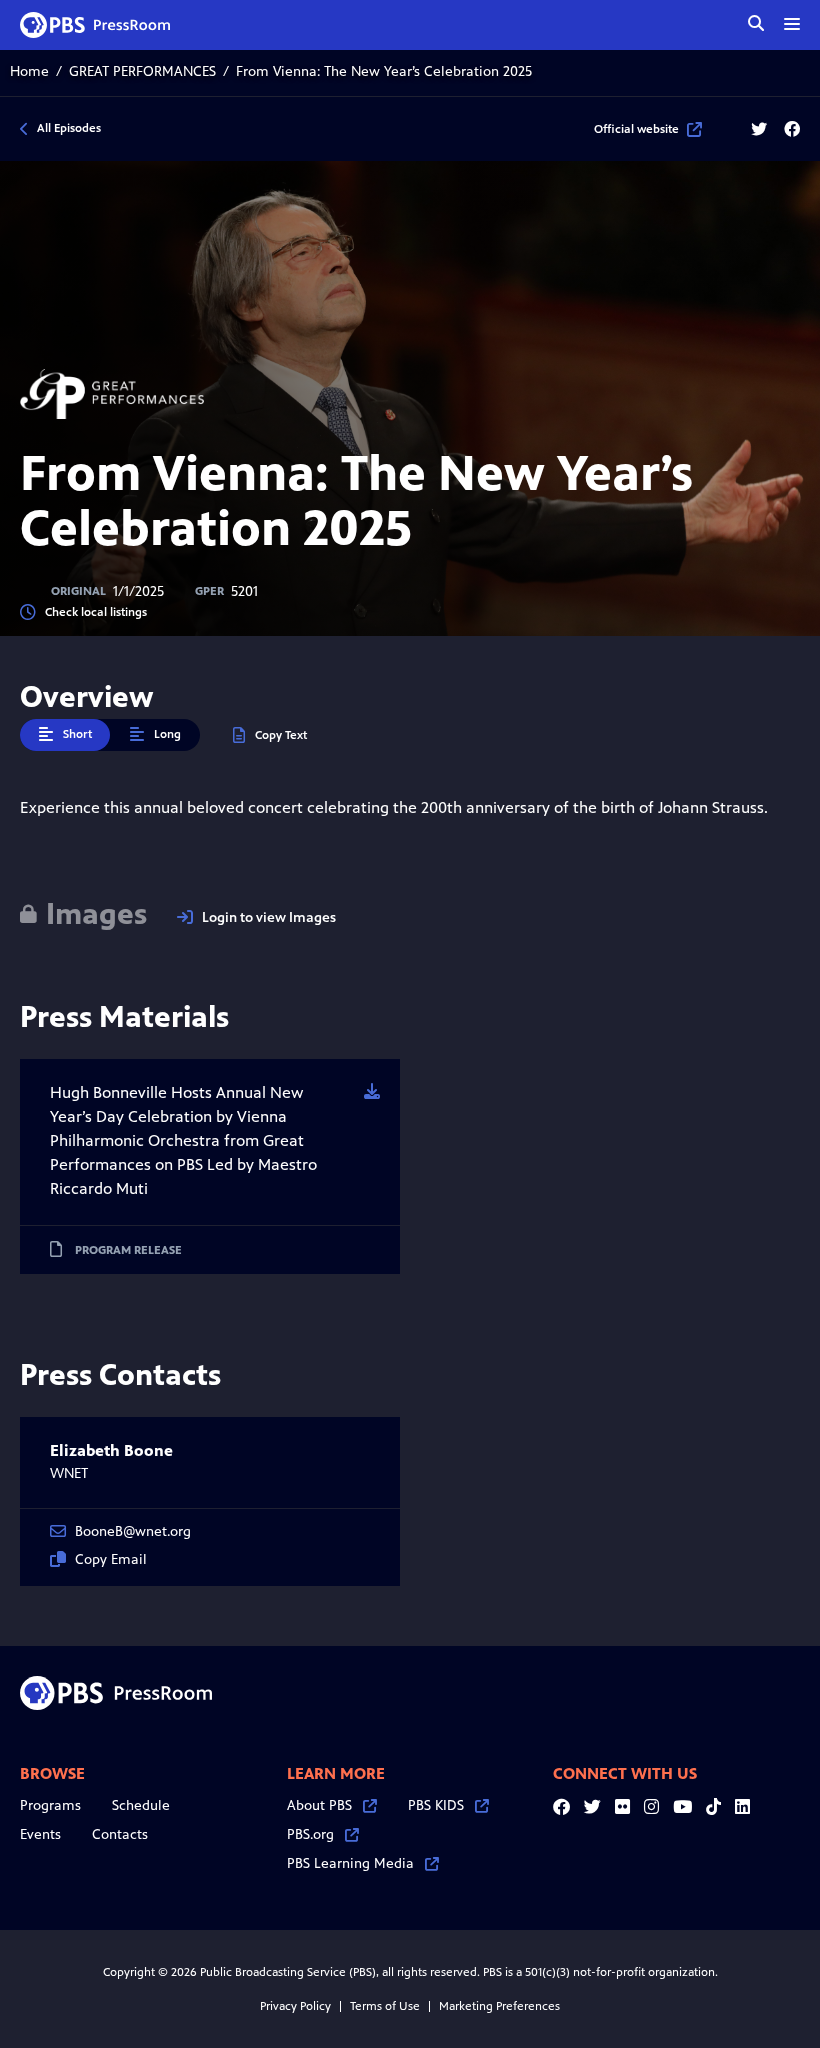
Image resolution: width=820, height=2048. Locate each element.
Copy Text (281, 735)
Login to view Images (269, 917)
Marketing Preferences (499, 2006)
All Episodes (69, 128)
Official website (636, 129)
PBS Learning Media (350, 1863)
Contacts (120, 1834)
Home (29, 71)
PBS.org (310, 1834)
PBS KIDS (436, 1805)
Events (40, 1834)
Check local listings (96, 612)
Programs (50, 1805)
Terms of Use (385, 2006)
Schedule (141, 1805)
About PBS (319, 1805)
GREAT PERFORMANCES (142, 71)
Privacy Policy (295, 2006)
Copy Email (111, 1559)
